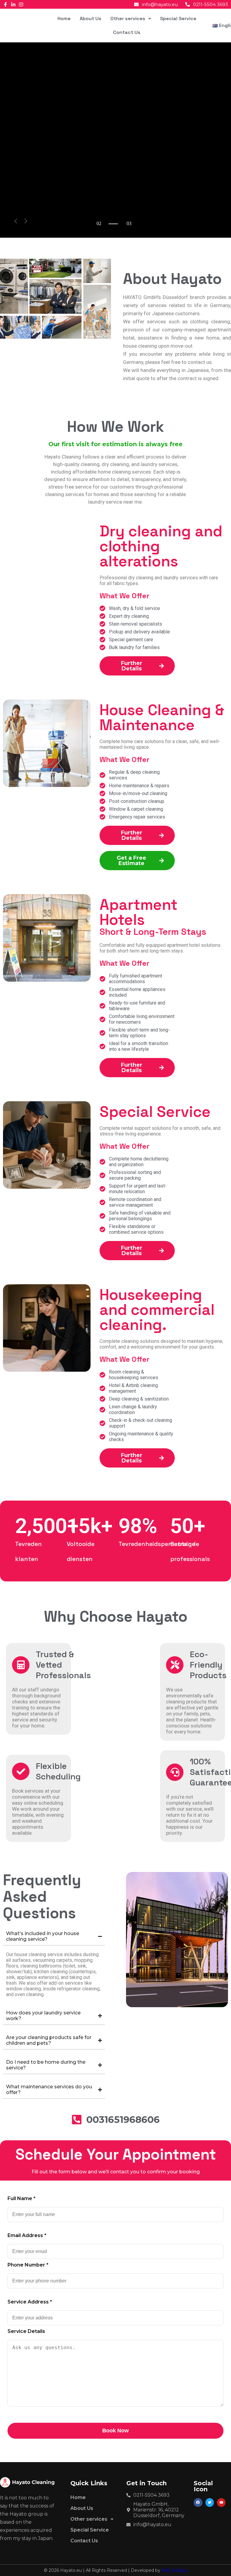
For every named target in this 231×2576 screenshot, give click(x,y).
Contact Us (127, 32)
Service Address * (30, 2302)
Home (64, 18)
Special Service (178, 18)
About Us (91, 18)
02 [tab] (99, 223)
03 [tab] (99, 229)
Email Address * (27, 2235)
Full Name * (22, 2198)
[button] (131, 19)
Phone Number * (28, 2265)
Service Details (26, 2331)
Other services (128, 18)
